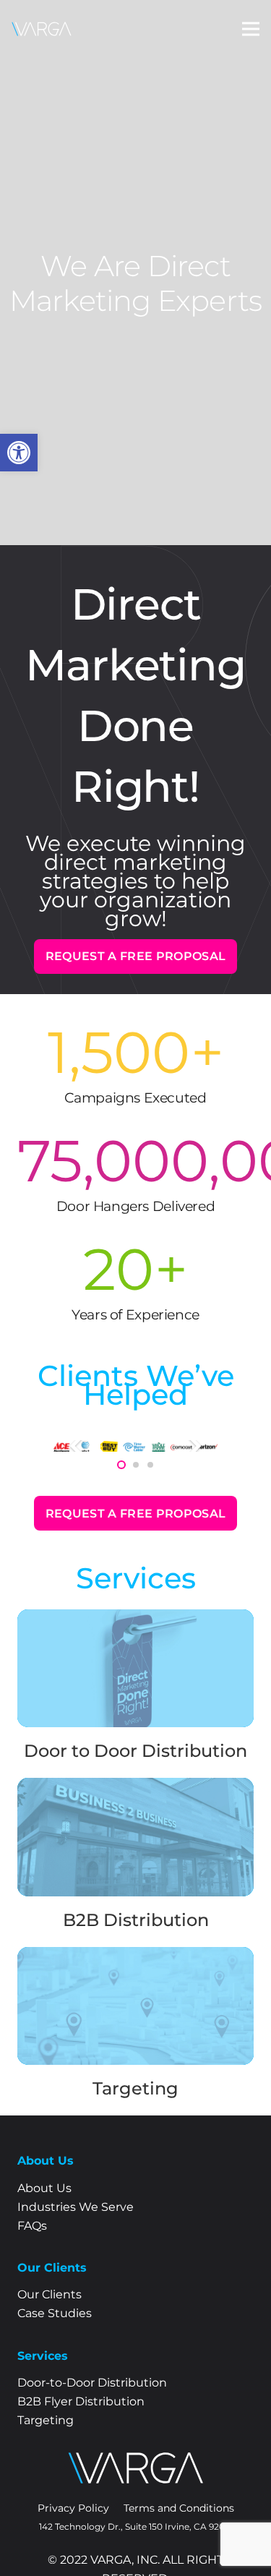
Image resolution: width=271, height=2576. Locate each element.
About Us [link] (44, 2188)
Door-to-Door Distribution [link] (92, 2383)
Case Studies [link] (55, 2313)
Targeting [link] (46, 2420)
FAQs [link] (32, 2226)
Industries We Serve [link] (76, 2207)
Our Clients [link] (50, 2294)
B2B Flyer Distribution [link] (81, 2401)
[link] (19, 453)
